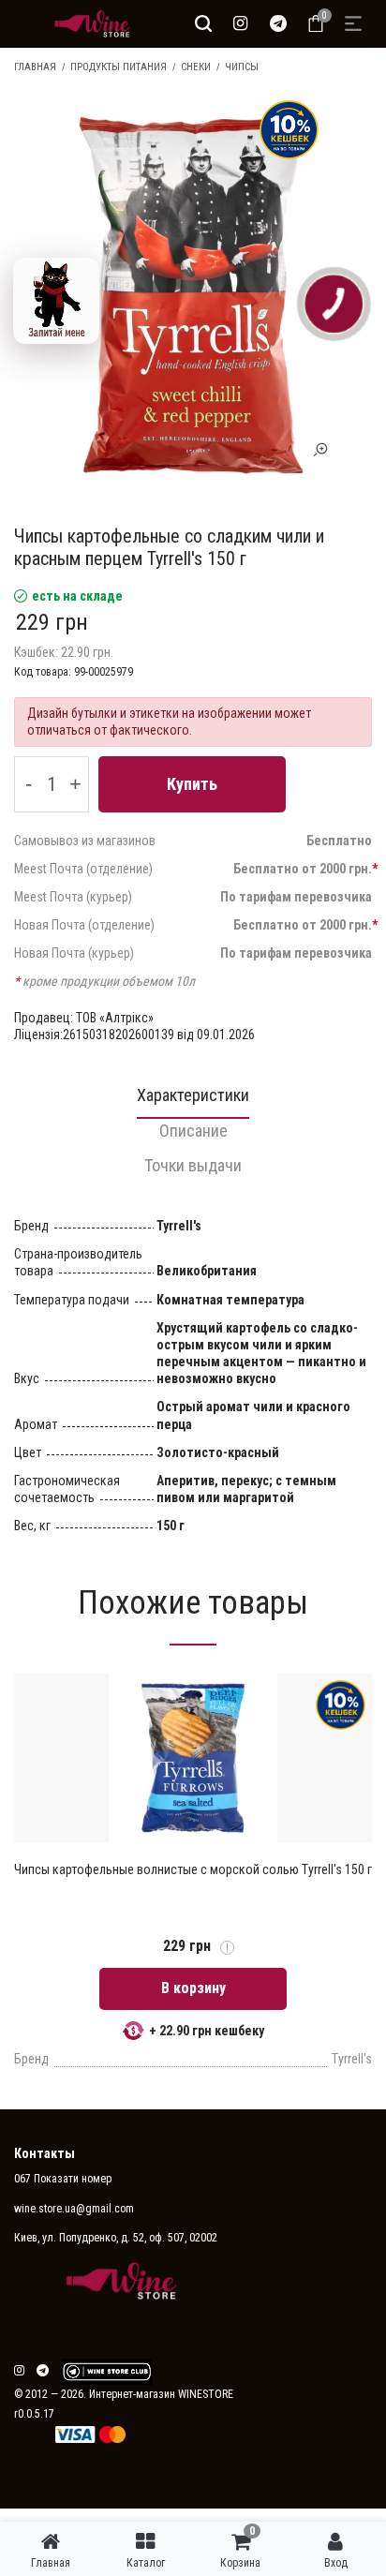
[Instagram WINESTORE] (241, 23)
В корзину (193, 1988)
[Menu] (353, 23)
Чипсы (242, 67)
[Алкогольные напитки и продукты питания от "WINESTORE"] (88, 23)
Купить (192, 784)
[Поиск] (203, 23)
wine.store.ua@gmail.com (74, 2209)
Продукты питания (119, 67)
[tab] (193, 1101)
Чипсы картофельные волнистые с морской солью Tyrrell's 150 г (193, 1869)
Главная (35, 67)
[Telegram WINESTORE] (278, 23)
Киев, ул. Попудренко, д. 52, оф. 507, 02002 (116, 2238)
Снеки (196, 67)
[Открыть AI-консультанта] (56, 301)
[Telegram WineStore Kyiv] (107, 2372)
